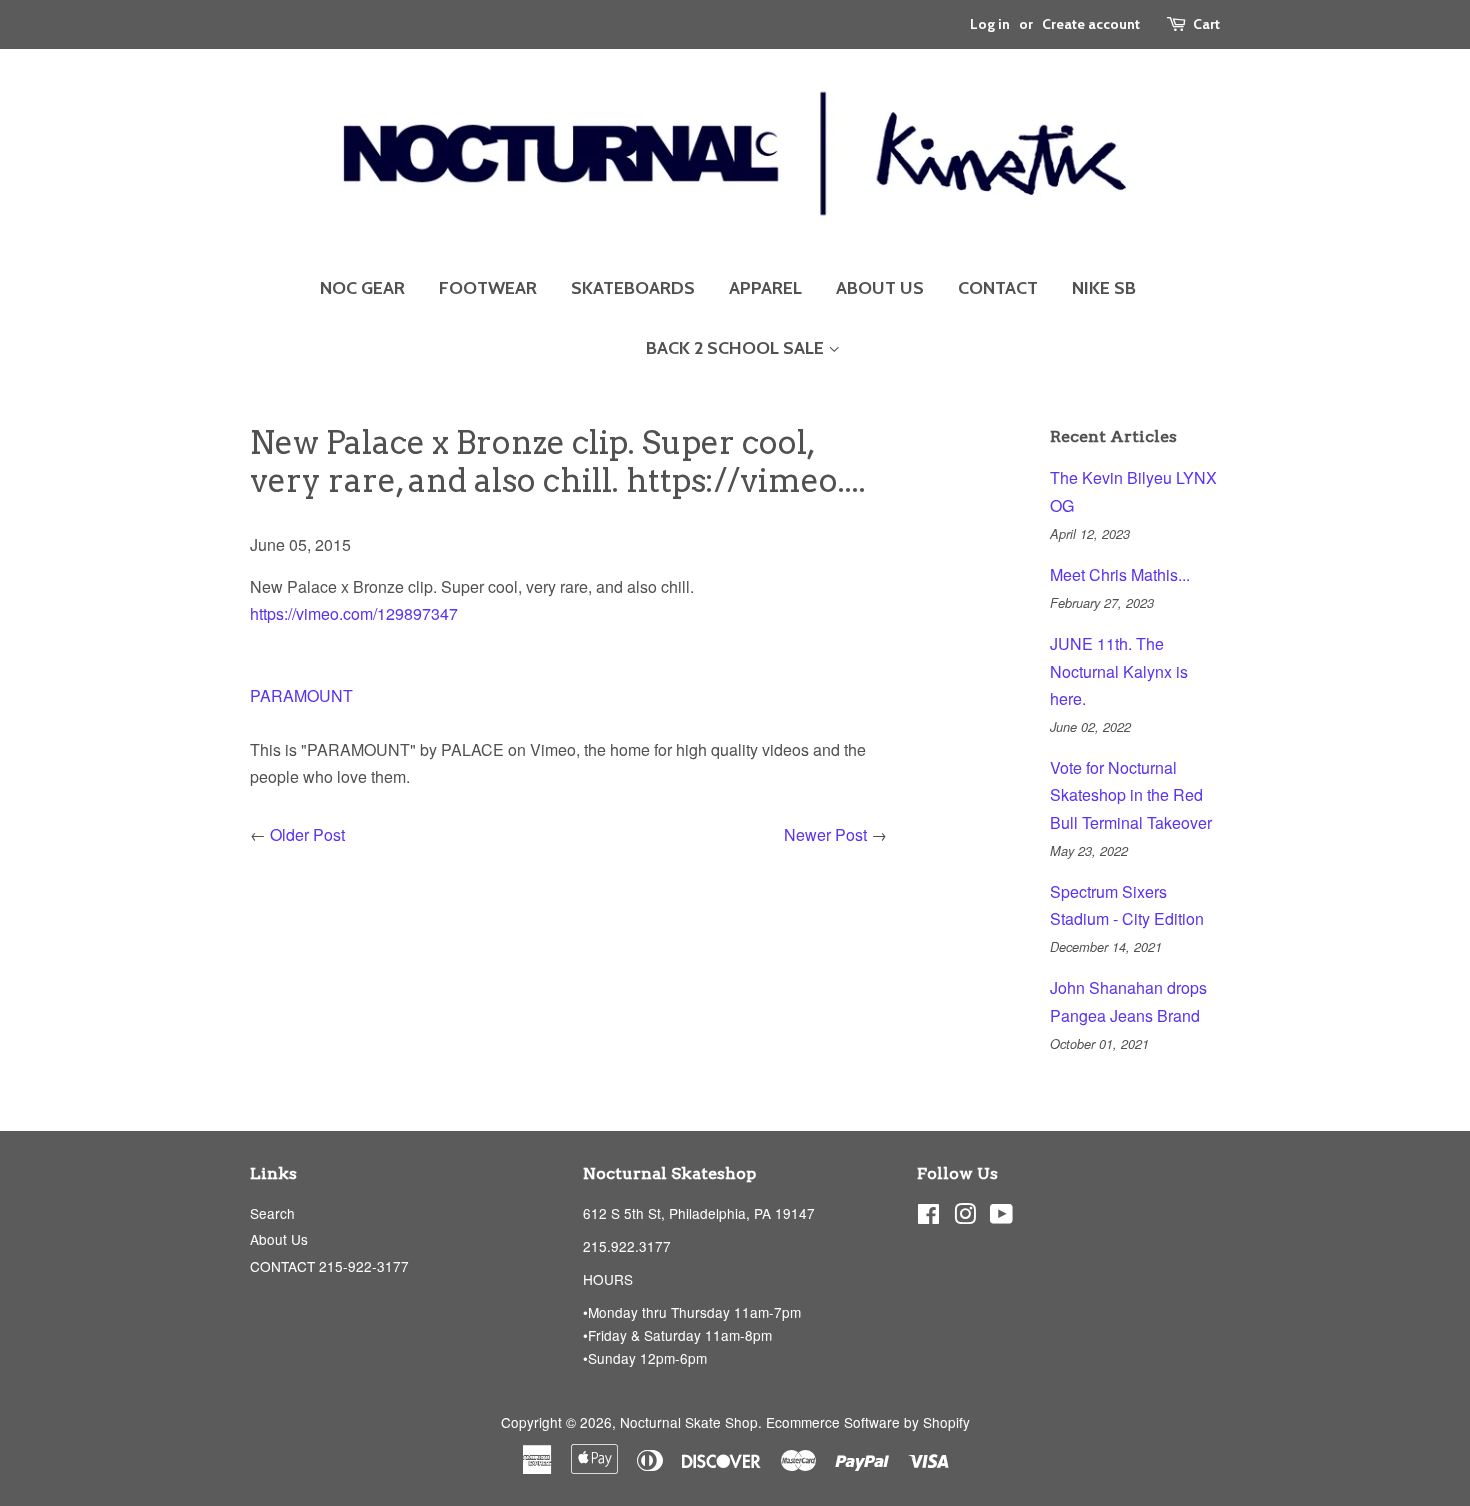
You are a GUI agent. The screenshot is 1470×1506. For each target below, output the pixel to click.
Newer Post (825, 834)
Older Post (307, 834)
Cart (1206, 24)
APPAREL (765, 288)
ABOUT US (880, 288)
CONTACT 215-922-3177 (329, 1266)
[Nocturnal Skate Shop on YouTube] (1001, 1217)
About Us (279, 1239)
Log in (990, 24)
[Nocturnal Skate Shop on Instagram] (965, 1217)
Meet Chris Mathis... (1120, 574)
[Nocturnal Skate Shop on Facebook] (928, 1217)
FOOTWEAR (488, 288)
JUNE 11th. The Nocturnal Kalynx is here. (1119, 670)
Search (272, 1213)
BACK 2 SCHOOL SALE (737, 348)
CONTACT (998, 288)
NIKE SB (1104, 288)
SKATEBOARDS (633, 288)
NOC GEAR (362, 288)
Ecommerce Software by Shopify (868, 1422)
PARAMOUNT (301, 695)
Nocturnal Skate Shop (689, 1422)
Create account (1091, 24)
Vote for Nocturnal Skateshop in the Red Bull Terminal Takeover (1131, 794)
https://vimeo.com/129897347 (354, 613)
